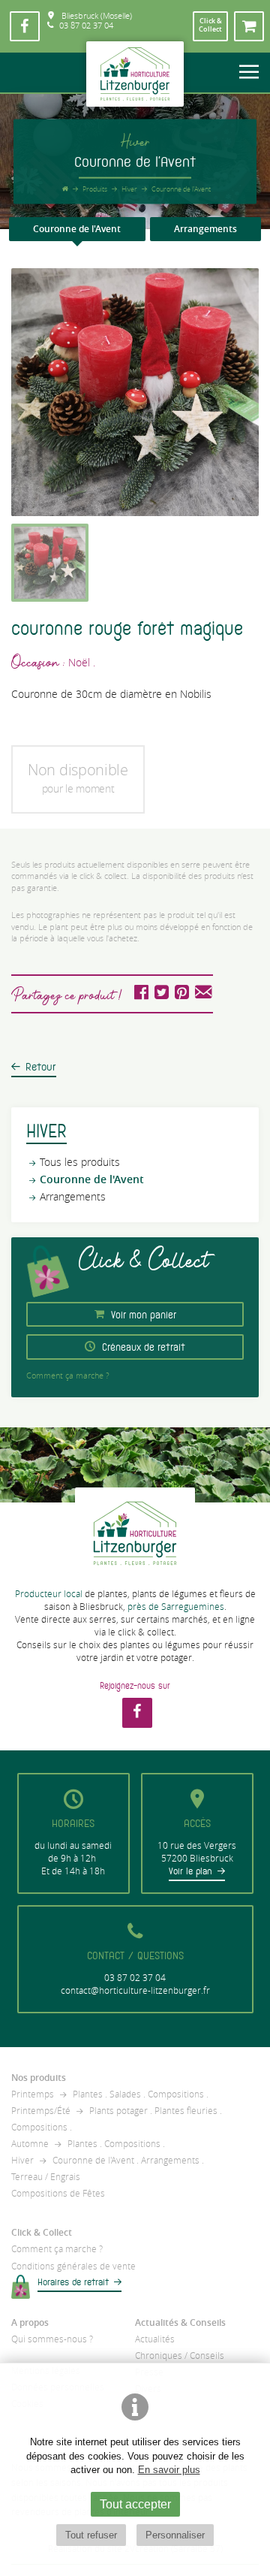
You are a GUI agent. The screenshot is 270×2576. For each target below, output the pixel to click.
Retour (41, 1067)
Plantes (88, 2094)
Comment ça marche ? (68, 1375)
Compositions (176, 2094)
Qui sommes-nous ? (52, 2339)
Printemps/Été (41, 2111)
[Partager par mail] (203, 995)
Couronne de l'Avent (77, 229)
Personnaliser (175, 2535)
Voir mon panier (142, 1315)
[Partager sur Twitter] (163, 995)
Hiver (22, 2160)
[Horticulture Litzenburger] (135, 74)
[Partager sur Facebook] (141, 995)
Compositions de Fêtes (58, 2193)
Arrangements (205, 229)
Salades (125, 2094)
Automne (30, 2144)
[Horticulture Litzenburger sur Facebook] (25, 26)
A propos (30, 2322)
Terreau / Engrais (46, 2177)
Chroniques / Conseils (180, 2356)
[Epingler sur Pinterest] (182, 995)
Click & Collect (42, 2232)
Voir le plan (190, 1871)
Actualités (155, 2339)
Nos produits (39, 2078)
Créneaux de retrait (142, 1348)
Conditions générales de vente (73, 2266)
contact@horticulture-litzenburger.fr (135, 1990)
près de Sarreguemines (176, 1607)
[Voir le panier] (249, 26)
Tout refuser (91, 2535)
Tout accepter (135, 2504)
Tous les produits (80, 1162)
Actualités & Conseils (180, 2322)
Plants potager (118, 2111)
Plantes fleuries (186, 2111)
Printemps (33, 2094)
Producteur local (49, 1594)
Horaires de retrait (73, 2282)
